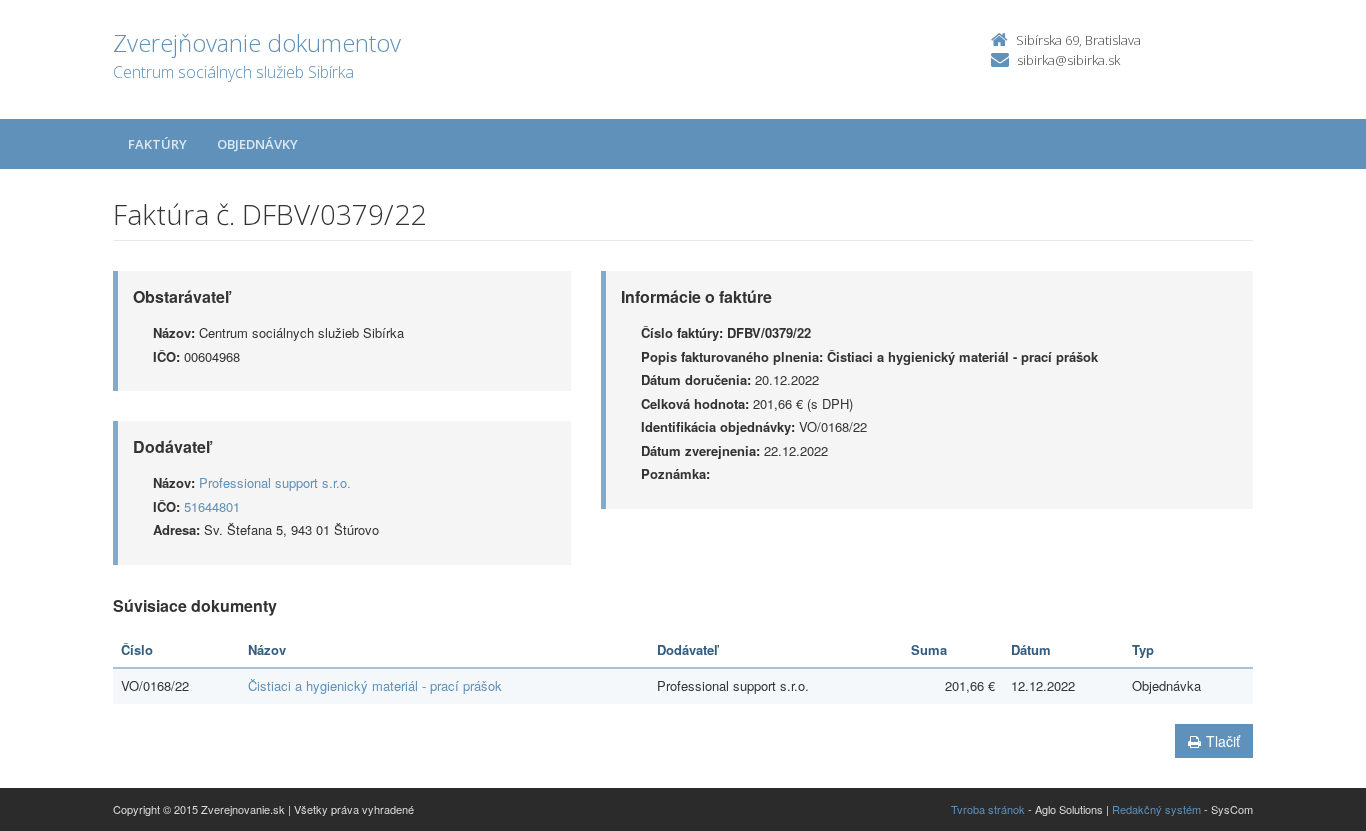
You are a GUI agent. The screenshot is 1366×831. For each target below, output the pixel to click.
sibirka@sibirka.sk (1068, 60)
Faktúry (157, 144)
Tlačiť (1223, 741)
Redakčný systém (1156, 809)
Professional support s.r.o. (275, 482)
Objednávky (257, 144)
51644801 (212, 506)
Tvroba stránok (988, 809)
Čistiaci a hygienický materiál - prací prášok (375, 685)
